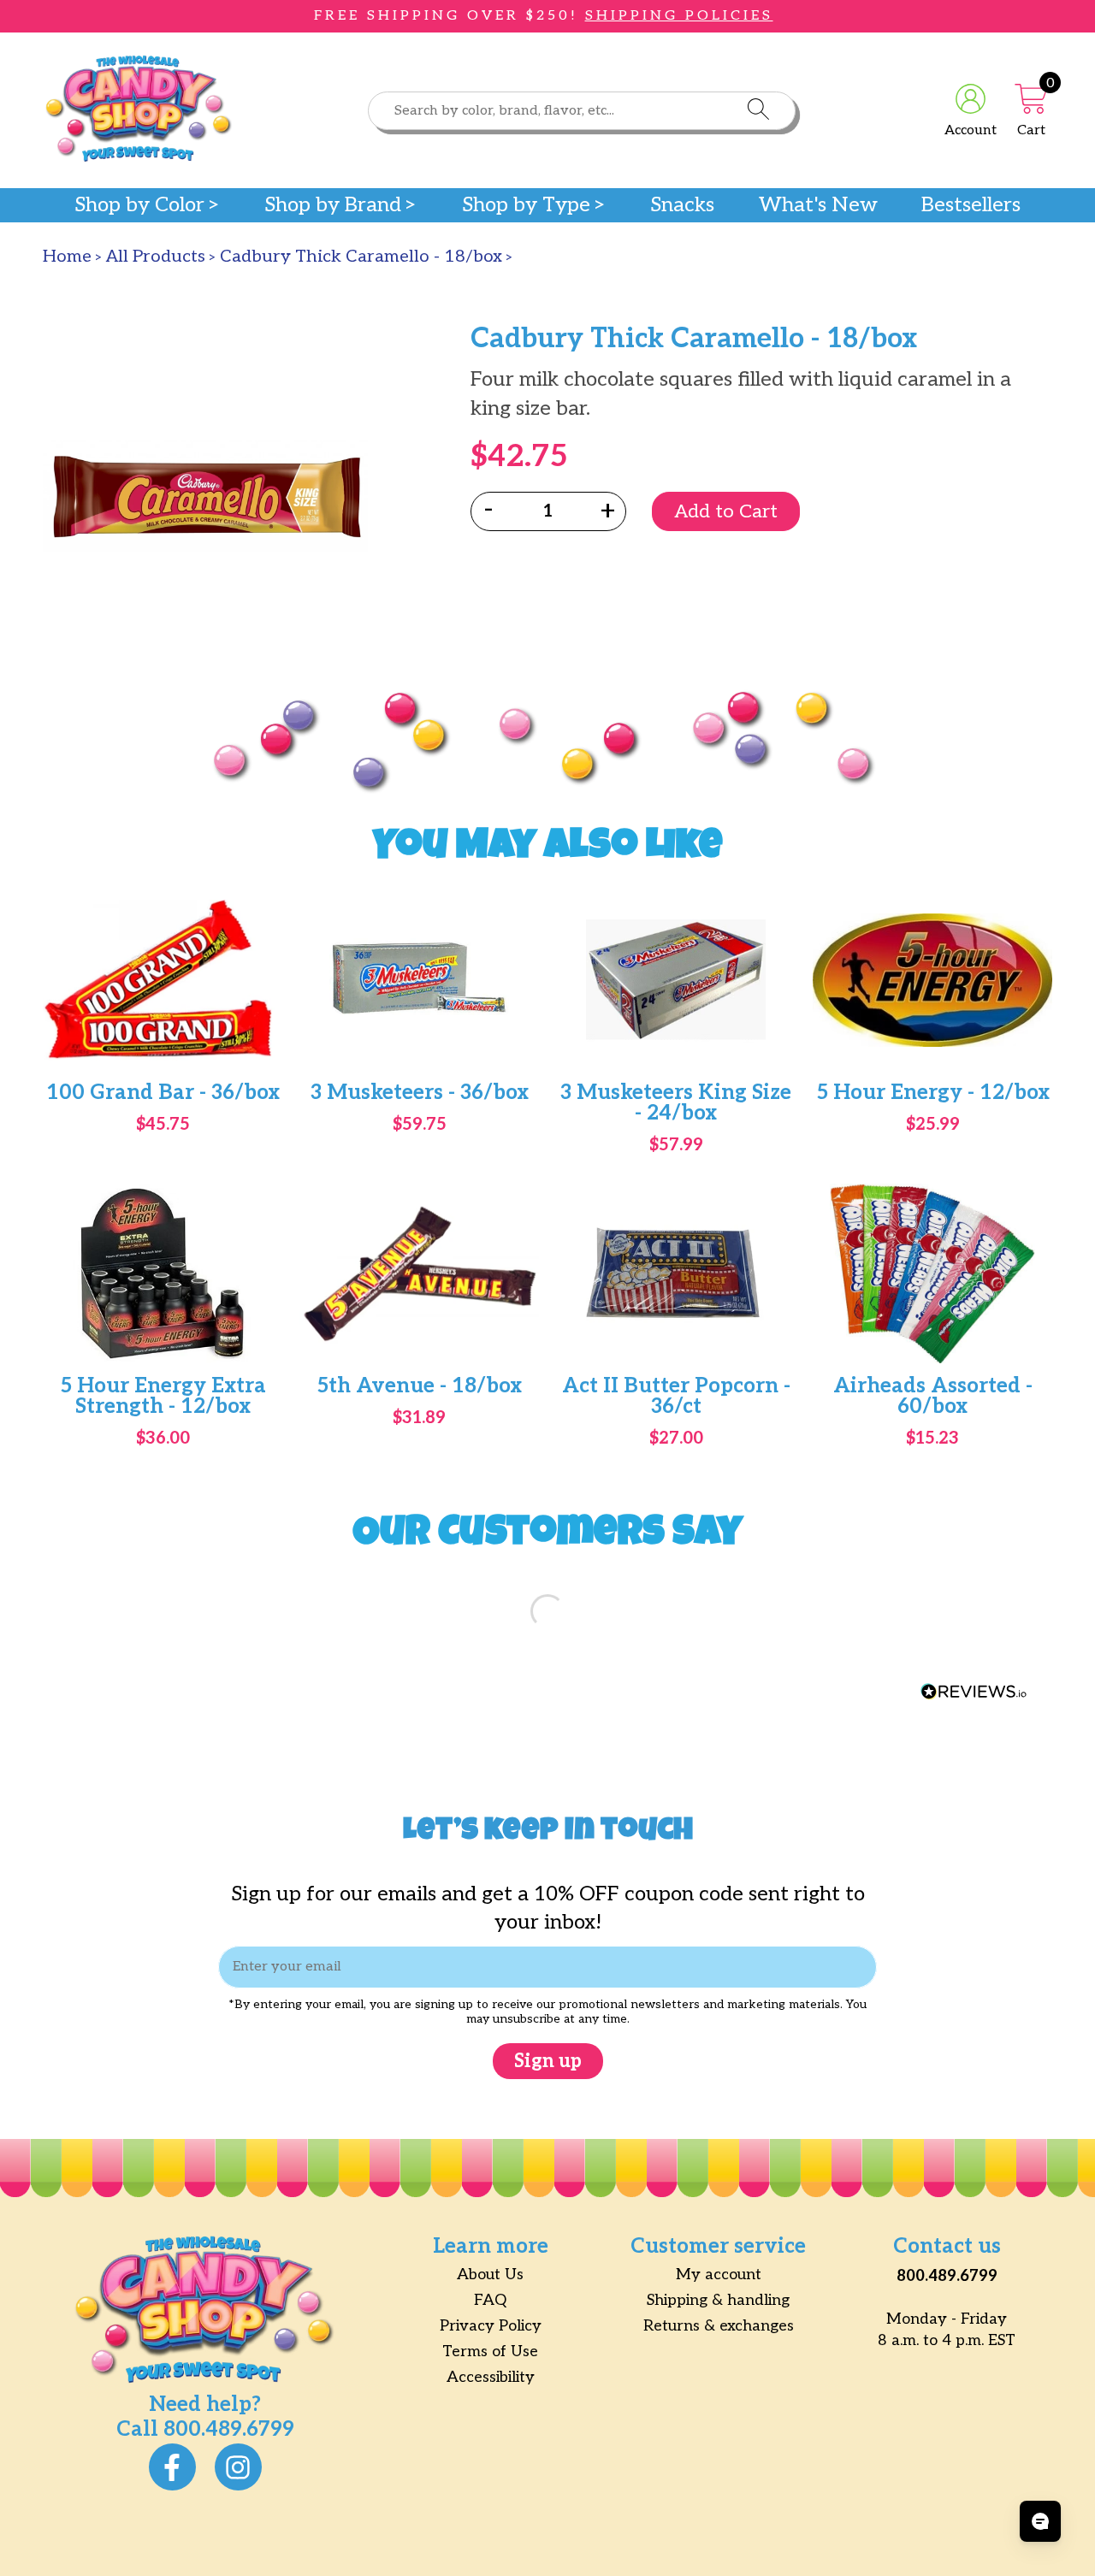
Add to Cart (726, 511)
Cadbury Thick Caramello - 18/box (361, 257)
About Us (490, 2275)
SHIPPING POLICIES (679, 16)
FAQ (490, 2300)
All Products (156, 257)
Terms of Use (490, 2351)
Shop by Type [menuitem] (526, 205)
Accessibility (491, 2377)
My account (719, 2275)
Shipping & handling (718, 2300)
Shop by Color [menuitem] (139, 205)
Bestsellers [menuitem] (971, 205)
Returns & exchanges (719, 2326)
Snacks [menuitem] (682, 205)
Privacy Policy (491, 2326)
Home (67, 257)
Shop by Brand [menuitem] (333, 205)
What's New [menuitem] (818, 205)
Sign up (548, 2061)
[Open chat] (1040, 2521)
